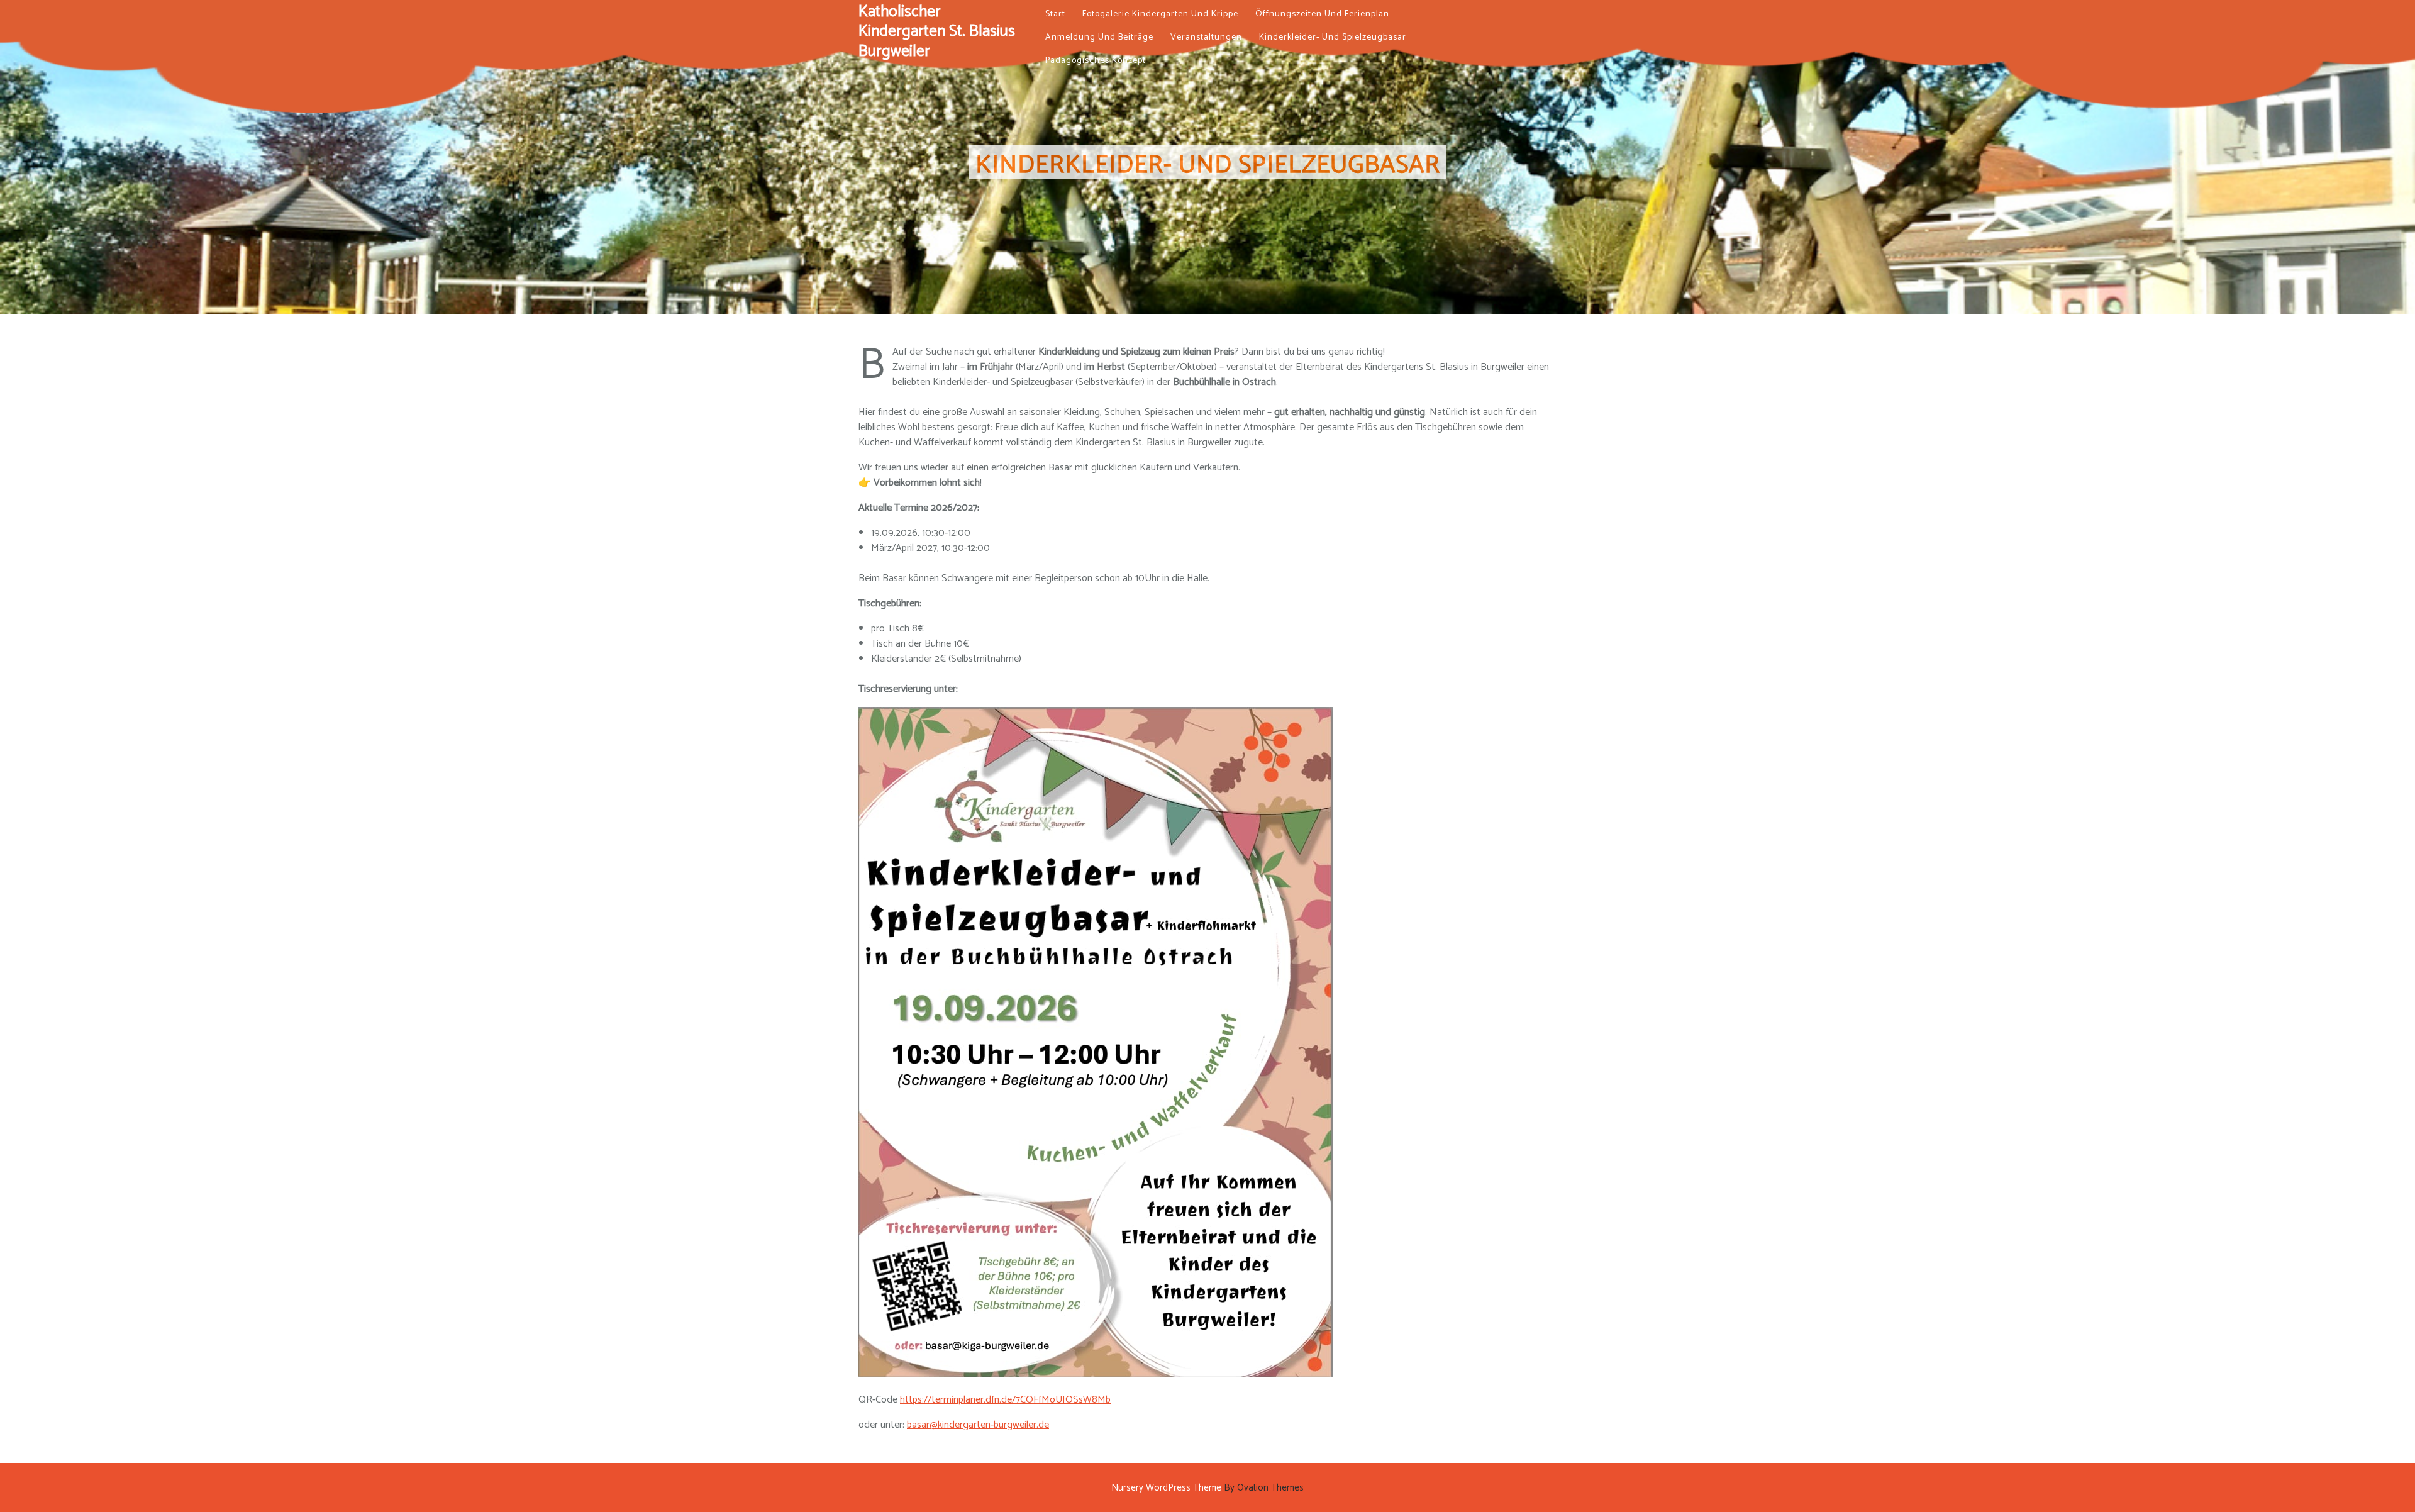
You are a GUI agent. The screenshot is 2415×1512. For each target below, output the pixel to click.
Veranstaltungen (1206, 37)
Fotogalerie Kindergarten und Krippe (1160, 14)
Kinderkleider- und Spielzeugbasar (1333, 37)
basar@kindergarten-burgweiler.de (978, 1425)
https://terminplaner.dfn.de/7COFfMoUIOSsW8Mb (1005, 1400)
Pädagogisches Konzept (1096, 61)
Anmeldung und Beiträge (1099, 37)
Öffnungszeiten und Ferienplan (1322, 14)
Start (1055, 14)
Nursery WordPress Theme (1207, 1488)
